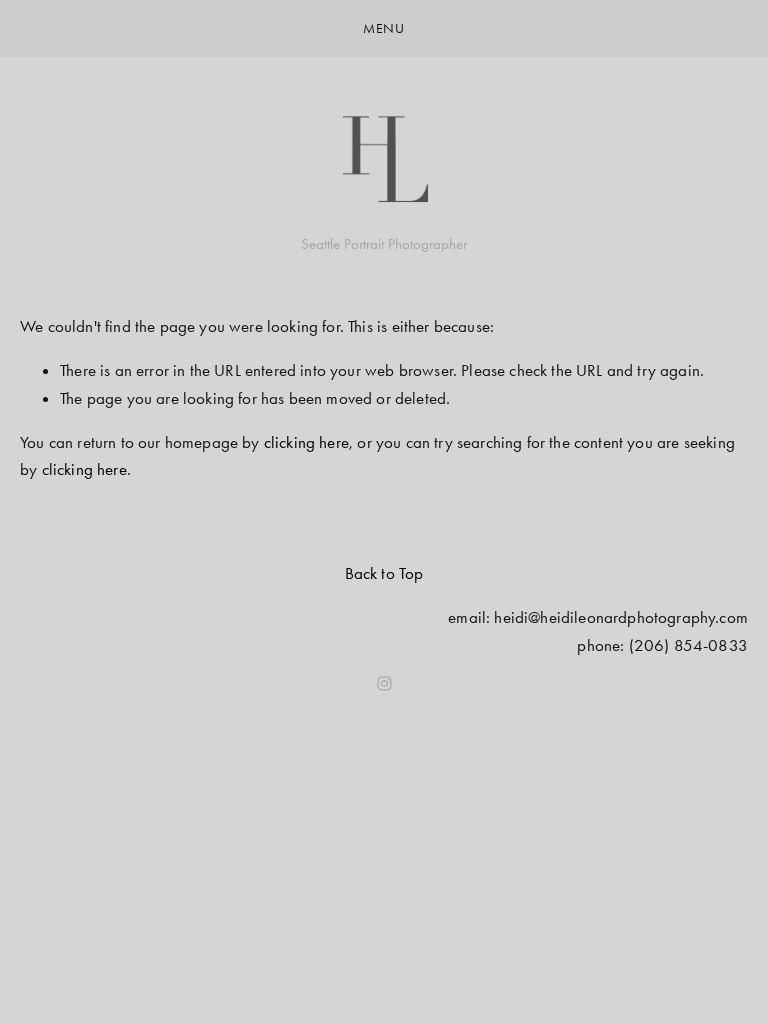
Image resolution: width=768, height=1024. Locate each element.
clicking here (306, 442)
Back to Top (384, 573)
